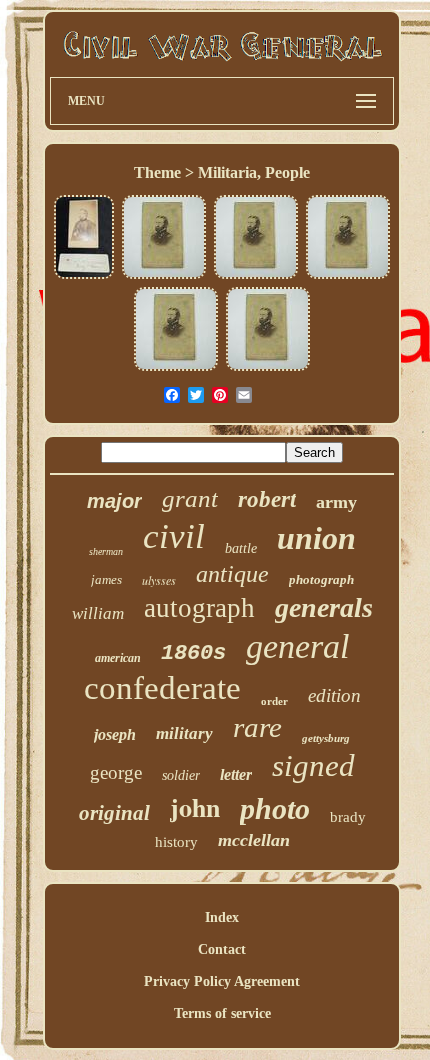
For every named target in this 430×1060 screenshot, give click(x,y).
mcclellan (254, 840)
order (274, 701)
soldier (181, 775)
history (176, 842)
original (114, 813)
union (316, 538)
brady (348, 817)
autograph (199, 608)
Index (222, 917)
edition (334, 695)
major (114, 501)
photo (275, 808)
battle (241, 548)
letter (236, 774)
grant (190, 498)
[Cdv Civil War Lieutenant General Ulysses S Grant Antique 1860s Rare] (164, 276)
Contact (222, 949)
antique (232, 574)
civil (174, 536)
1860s (193, 653)
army (336, 502)
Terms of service (222, 1013)
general (297, 646)
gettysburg (326, 738)
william (98, 613)
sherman (106, 551)
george (116, 772)
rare (257, 727)
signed (313, 765)
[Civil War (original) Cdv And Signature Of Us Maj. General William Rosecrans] (84, 276)
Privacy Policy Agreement (222, 981)
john (195, 807)
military (184, 733)
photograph (321, 579)
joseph (115, 734)
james (106, 579)
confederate (162, 688)
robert (267, 499)
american (118, 658)
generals (324, 607)
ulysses (159, 580)
